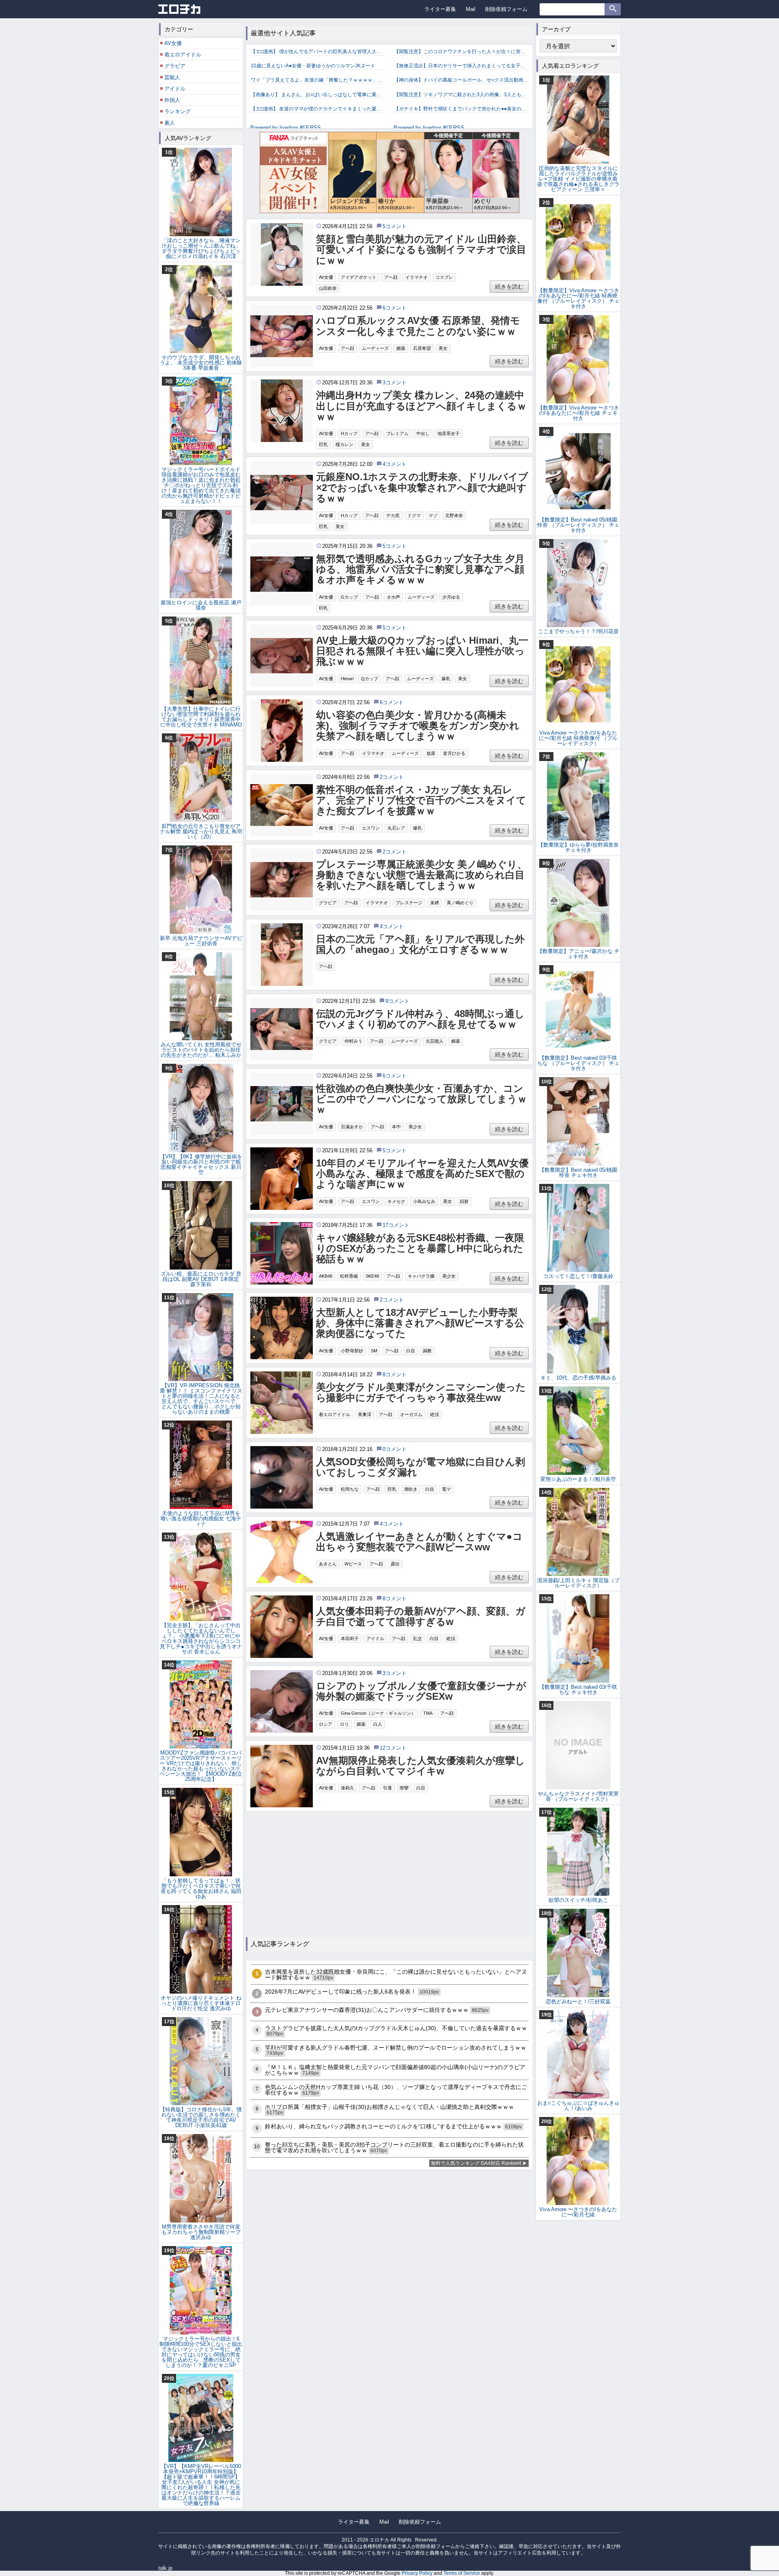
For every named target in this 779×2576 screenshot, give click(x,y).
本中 (396, 1127)
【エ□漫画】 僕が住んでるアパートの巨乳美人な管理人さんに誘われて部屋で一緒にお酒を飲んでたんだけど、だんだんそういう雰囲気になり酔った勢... (318, 52)
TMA (428, 1713)
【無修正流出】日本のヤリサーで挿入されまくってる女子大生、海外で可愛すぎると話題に (461, 66)
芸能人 (172, 77)
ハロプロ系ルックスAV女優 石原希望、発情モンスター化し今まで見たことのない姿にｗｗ (421, 326)
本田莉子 (350, 1638)
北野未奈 (454, 515)
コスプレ (444, 277)
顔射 (464, 1201)
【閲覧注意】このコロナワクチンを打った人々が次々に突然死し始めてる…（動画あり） (461, 52)
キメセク (396, 1201)
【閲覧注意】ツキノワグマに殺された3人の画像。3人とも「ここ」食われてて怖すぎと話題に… (461, 95)
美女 (443, 348)
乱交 (417, 1638)
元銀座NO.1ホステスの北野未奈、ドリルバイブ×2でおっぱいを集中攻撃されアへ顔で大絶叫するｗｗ (422, 488)
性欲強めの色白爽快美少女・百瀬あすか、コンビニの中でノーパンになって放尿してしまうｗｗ (422, 1099)
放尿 (431, 753)
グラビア (328, 903)
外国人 (172, 100)
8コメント (395, 1374)
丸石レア (396, 828)
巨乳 (323, 444)
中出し (423, 433)
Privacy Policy (417, 2573)
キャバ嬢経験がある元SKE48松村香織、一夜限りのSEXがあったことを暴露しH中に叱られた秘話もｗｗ (420, 1249)
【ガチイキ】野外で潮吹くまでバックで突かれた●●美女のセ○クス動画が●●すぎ (461, 109)
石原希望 (422, 348)
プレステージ (409, 903)
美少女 (415, 1127)
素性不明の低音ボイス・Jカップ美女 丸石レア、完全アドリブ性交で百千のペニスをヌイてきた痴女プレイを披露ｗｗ (421, 801)
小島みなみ (424, 1201)
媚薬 (401, 348)
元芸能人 (435, 1041)
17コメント (396, 1225)
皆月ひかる (454, 753)
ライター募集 (440, 9)
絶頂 (435, 1414)
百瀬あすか (352, 1127)
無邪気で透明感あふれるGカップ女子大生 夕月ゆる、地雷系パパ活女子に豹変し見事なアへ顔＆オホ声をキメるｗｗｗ (420, 570)
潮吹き (411, 1489)
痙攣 (404, 1788)
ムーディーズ (375, 348)
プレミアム (397, 433)
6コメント (395, 308)
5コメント (395, 226)
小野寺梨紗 (352, 1351)
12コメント (393, 1748)
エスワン (371, 828)
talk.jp (165, 2568)
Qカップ (370, 679)
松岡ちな (350, 1489)
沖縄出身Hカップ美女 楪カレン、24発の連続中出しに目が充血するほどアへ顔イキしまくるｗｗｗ (421, 406)
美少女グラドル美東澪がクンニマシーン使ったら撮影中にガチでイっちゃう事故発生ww (421, 1393)
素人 (170, 123)
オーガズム (411, 1414)
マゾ (433, 515)
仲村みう (353, 1041)
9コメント (397, 1001)
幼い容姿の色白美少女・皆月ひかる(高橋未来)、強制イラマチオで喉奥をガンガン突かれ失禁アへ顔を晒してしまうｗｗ (418, 726)
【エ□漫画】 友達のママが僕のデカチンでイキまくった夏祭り (318, 109)
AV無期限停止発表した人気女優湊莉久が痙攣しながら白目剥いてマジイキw (421, 1766)
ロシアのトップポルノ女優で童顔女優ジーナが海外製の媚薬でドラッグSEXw (421, 1691)
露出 (395, 1564)
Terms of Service (462, 2573)
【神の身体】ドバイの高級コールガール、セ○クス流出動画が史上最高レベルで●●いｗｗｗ (461, 80)
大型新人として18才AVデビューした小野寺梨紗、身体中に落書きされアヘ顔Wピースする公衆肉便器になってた (420, 1323)
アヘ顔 (391, 277)
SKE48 (372, 1276)
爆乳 (446, 679)
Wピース (353, 1564)
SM (374, 1351)
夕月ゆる (451, 597)
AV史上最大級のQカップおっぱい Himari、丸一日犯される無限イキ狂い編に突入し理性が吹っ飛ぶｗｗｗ (422, 651)
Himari (347, 679)
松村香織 (349, 1276)
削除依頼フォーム (506, 9)
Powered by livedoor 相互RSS (286, 128)
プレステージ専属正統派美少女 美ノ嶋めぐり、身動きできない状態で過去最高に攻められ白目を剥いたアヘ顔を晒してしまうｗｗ (422, 875)
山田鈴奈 (328, 288)
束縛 (435, 903)
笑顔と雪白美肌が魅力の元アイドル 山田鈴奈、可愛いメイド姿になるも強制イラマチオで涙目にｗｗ (421, 250)
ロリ (344, 1724)
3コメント (395, 383)
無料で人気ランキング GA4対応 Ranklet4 (476, 2163)
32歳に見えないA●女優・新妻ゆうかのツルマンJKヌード (313, 66)
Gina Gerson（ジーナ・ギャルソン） (378, 1713)
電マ (446, 1489)
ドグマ (414, 515)
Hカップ (349, 433)
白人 (378, 1724)
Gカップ (349, 597)
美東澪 (365, 1414)
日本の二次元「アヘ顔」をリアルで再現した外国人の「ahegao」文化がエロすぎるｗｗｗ (420, 944)
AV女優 (326, 277)
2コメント (392, 777)
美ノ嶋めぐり (460, 903)
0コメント (395, 1449)
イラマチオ (416, 277)
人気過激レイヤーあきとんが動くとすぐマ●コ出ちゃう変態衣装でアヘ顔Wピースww (419, 1542)
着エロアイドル (335, 1414)
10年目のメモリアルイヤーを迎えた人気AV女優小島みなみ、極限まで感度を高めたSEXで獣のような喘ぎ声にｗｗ (422, 1174)
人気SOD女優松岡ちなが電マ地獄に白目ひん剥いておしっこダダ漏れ (421, 1467)
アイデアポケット (359, 277)
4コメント (395, 464)
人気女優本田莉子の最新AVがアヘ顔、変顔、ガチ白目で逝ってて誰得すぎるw (421, 1617)
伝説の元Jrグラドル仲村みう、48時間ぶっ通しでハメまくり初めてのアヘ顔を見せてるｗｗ (420, 1019)
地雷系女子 (449, 433)
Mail (471, 9)
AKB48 (326, 1276)
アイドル (375, 1638)
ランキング (178, 111)
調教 (427, 1351)
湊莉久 (348, 1788)
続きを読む (509, 287)
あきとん (328, 1564)
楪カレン (344, 444)
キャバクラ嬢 (421, 1276)
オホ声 (393, 597)
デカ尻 (393, 515)
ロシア (326, 1724)
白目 (411, 1351)
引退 (387, 1788)
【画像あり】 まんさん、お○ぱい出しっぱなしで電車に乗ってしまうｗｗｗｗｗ (318, 95)
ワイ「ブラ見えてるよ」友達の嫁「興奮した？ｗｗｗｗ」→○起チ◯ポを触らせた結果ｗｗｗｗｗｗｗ (318, 80)
